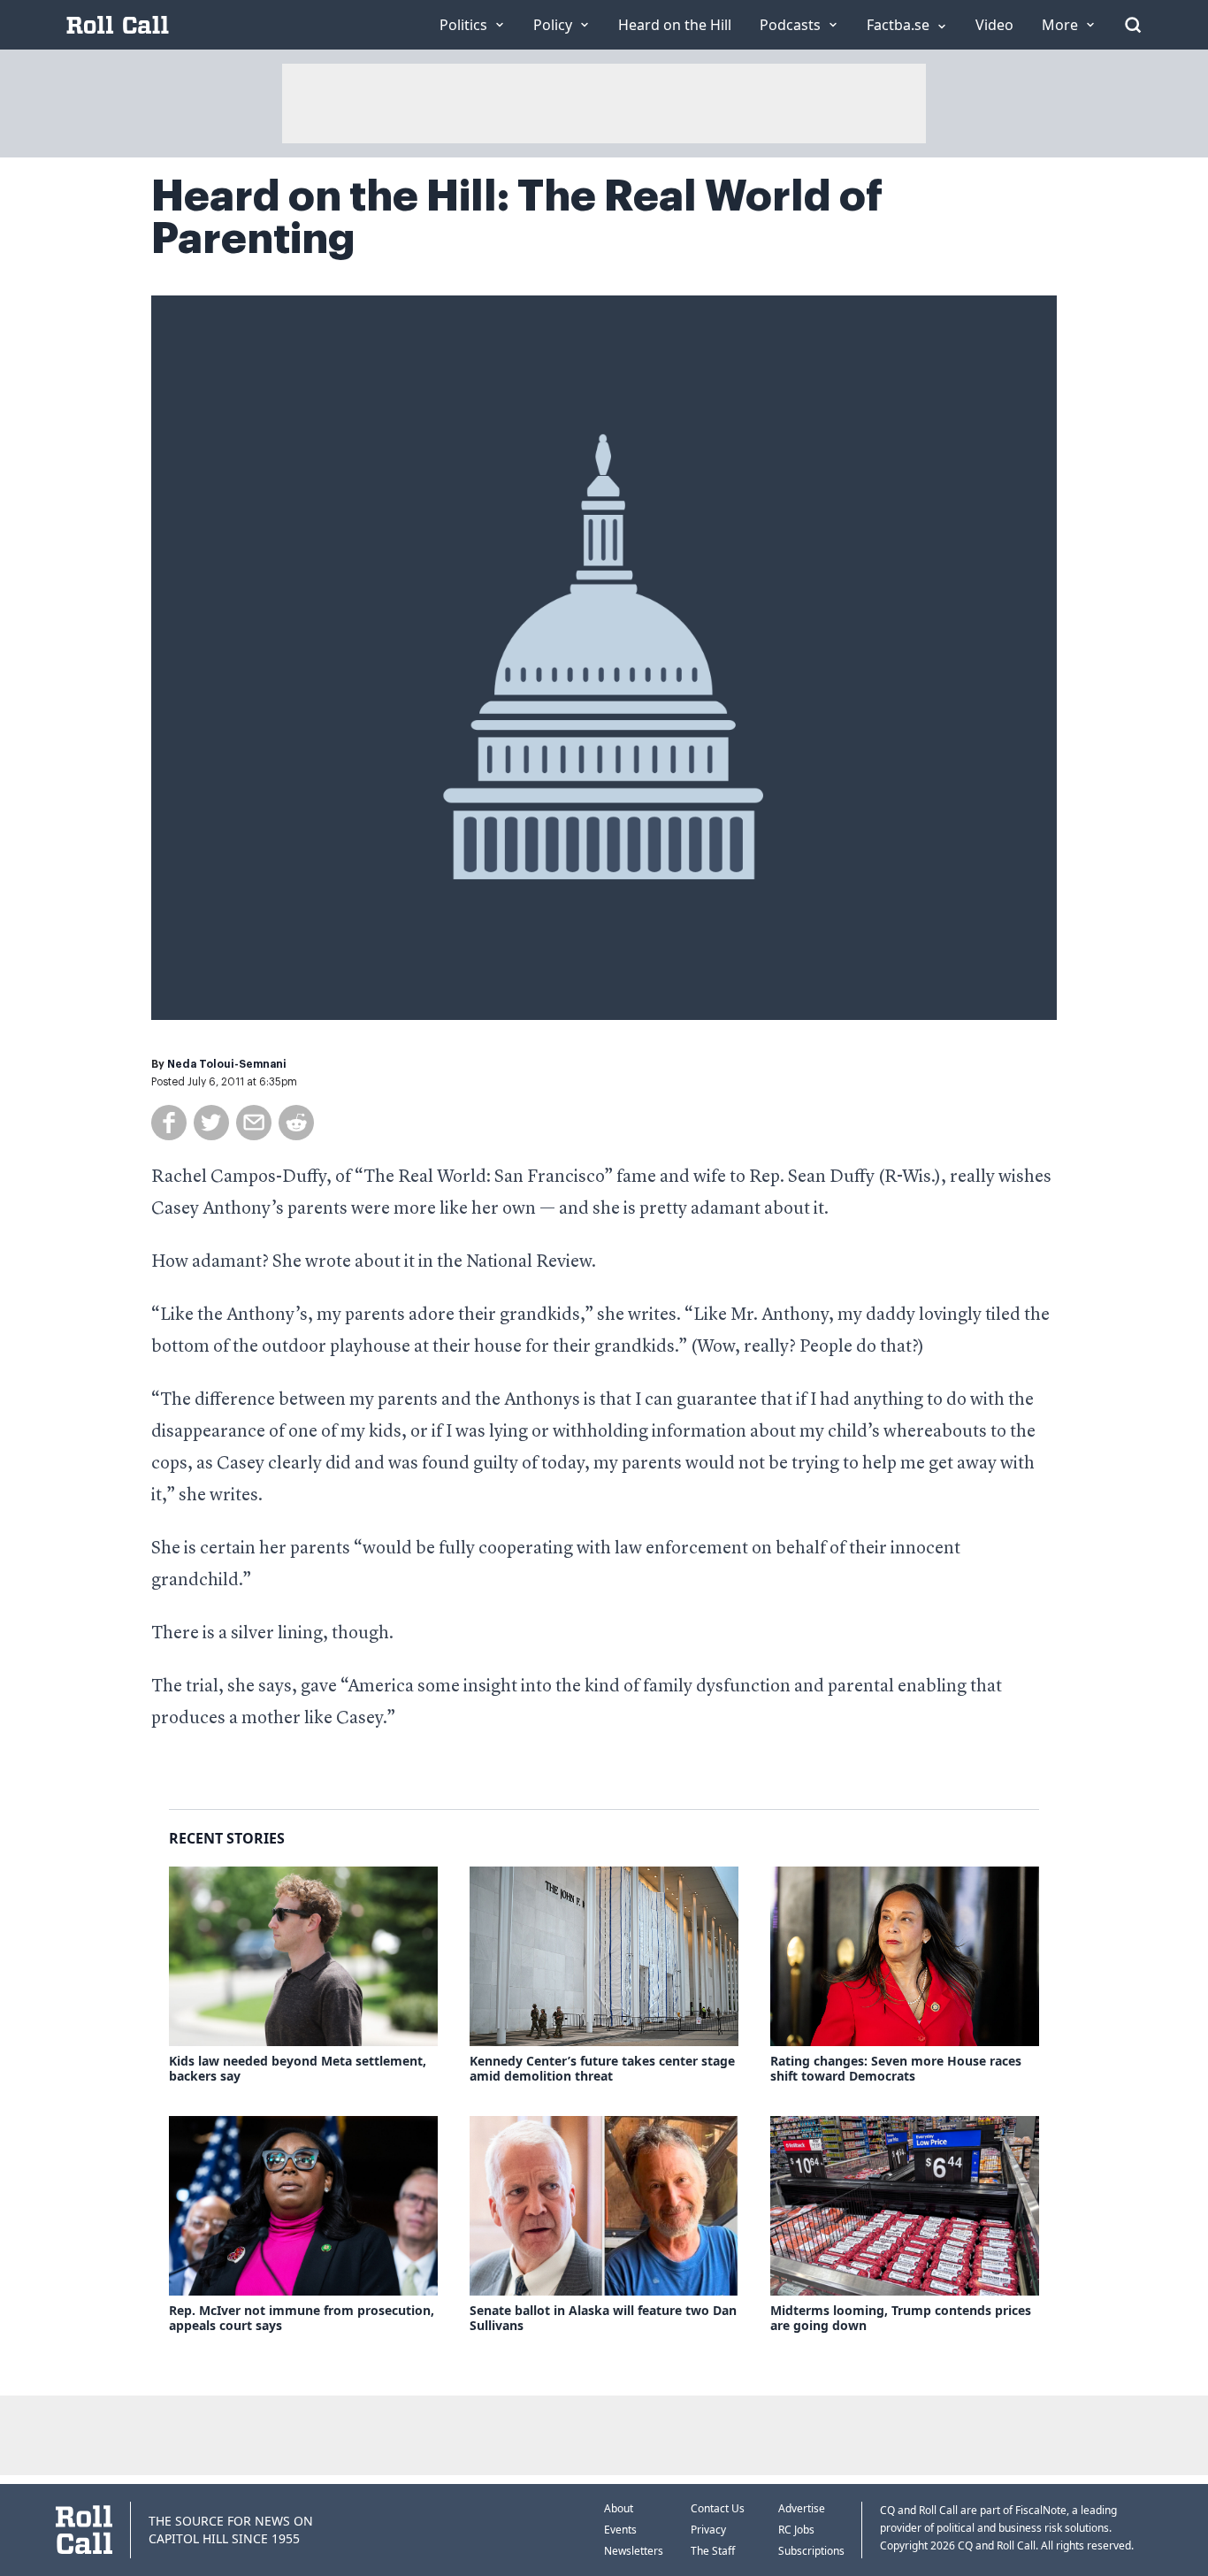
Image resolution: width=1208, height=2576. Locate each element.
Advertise (802, 2508)
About (619, 2508)
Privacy (708, 2530)
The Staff (713, 2551)
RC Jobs (796, 2530)
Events (620, 2530)
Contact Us (718, 2508)
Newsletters (634, 2551)
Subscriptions (811, 2551)
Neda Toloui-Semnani (227, 1064)
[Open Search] (1133, 25)
